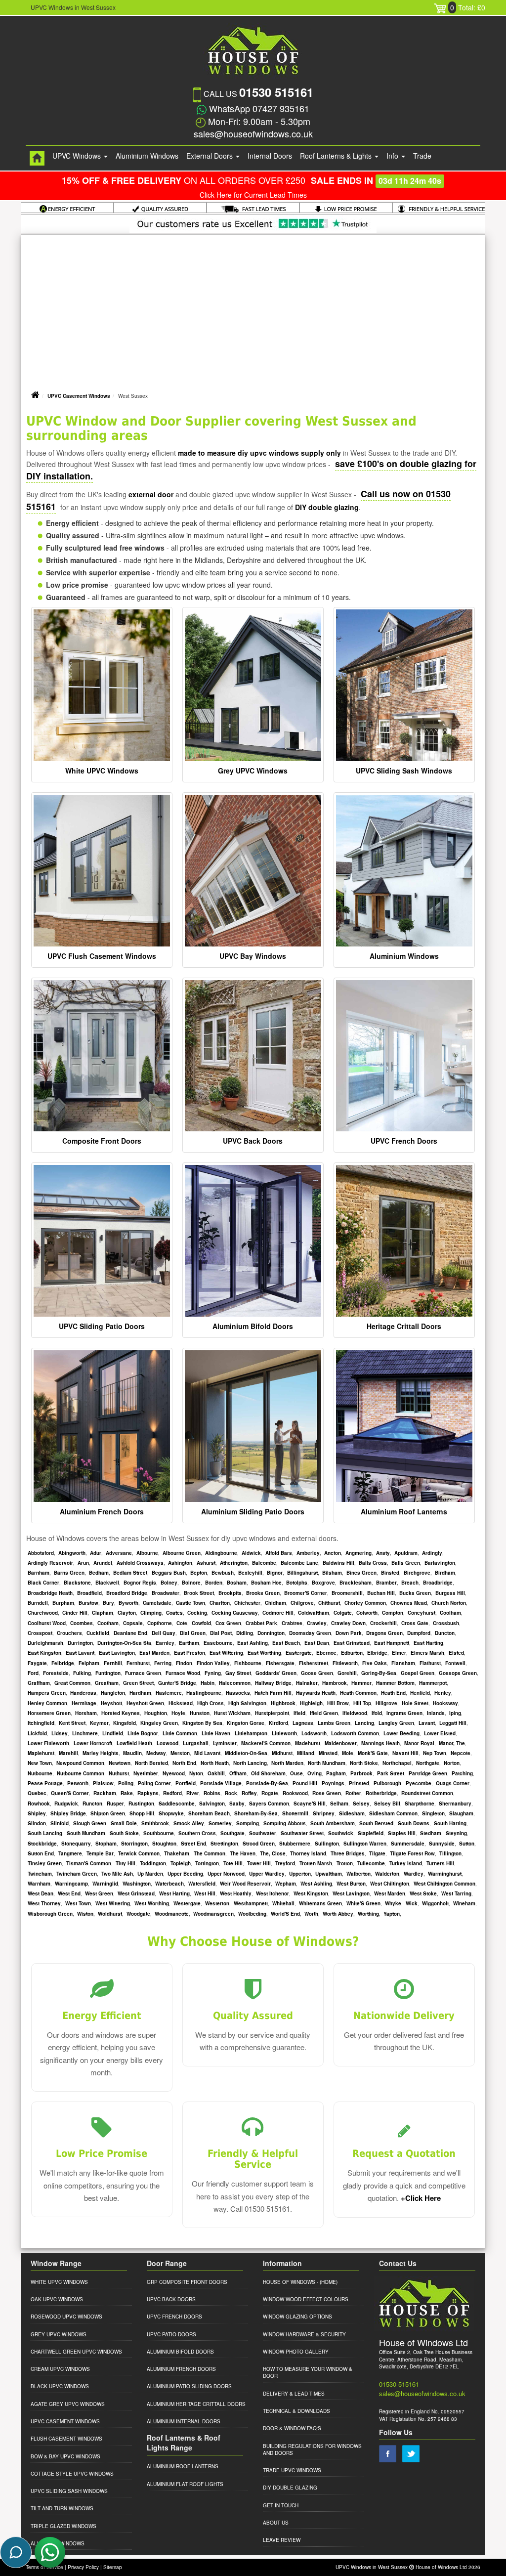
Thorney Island (308, 1853)
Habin (208, 1683)
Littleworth (284, 1733)
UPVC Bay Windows (253, 956)
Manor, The (452, 1743)
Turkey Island (406, 1863)
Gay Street (238, 1673)
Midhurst (282, 1753)
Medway (156, 1753)
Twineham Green (77, 1874)
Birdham (445, 1573)
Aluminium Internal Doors (184, 2421)
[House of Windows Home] (37, 158)
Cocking (197, 1613)
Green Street (138, 1683)
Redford (172, 1793)
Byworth (128, 1603)
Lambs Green (334, 1723)
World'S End (285, 1914)
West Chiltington (390, 1884)
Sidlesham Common (393, 1813)
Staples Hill (402, 1833)
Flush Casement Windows (66, 2439)
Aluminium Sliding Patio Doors (253, 1511)
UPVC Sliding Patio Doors (102, 1326)
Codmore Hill (278, 1613)
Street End (193, 1844)
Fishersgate (280, 1663)
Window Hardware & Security (304, 2334)
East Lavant (80, 1653)
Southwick (341, 1833)
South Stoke (124, 1833)
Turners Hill (440, 1863)
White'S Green (363, 1903)
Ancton (333, 1553)
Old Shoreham (268, 1773)
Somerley (220, 1823)
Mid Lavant (207, 1753)
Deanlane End (130, 1633)
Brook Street (199, 1593)
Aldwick (251, 1553)
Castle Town (190, 1603)
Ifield (299, 1713)
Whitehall (283, 1903)
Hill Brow (338, 1703)
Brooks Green (263, 1593)
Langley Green (396, 1723)
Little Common (180, 1733)
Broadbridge (438, 1583)
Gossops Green (458, 1673)
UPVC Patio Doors (171, 2334)
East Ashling (253, 1643)
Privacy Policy (83, 2567)
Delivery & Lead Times (294, 2394)
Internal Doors (270, 156)
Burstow (88, 1603)
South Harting (450, 1823)
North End (184, 1763)
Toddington (153, 1863)
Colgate (343, 1613)
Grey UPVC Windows (253, 771)
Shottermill (295, 1813)
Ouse (296, 1773)
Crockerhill (383, 1623)
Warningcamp (71, 1884)
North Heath (215, 1763)
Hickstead (181, 1703)
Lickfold (37, 1733)
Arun (83, 1563)
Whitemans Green (320, 1903)
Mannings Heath (380, 1743)
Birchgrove (417, 1573)
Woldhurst (110, 1914)
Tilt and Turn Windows (62, 2508)
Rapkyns (148, 1793)
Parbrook (361, 1773)
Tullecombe (371, 1863)
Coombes (82, 1623)
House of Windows (289, 2282)
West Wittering (113, 1903)
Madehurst (308, 1743)
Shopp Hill (142, 1813)
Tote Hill (233, 1863)
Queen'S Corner (70, 1793)
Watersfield (202, 1884)
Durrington (80, 1643)
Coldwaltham (314, 1613)
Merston (180, 1753)
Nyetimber (146, 1773)
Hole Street (415, 1703)
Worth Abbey (338, 1914)
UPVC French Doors (404, 1141)
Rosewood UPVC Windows (66, 2317)
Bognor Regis (140, 1583)
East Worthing (264, 1653)
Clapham (103, 1613)
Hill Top (362, 1703)
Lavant (427, 1723)
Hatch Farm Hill (273, 1693)
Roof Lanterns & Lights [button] (337, 156)
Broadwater (166, 1593)
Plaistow (103, 1783)
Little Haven (216, 1733)
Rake (127, 1793)
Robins (212, 1793)
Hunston (200, 1713)
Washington (137, 1884)
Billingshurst (302, 1573)
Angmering (358, 1553)
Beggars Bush (169, 1573)
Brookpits (230, 1593)
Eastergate (299, 1653)
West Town (78, 1903)
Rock (231, 1793)
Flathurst (430, 1663)
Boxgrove (323, 1583)
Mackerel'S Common (266, 1743)
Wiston (85, 1914)
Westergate (187, 1903)
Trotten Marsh (316, 1863)
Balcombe (264, 1563)
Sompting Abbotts (285, 1823)
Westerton (217, 1903)
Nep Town (435, 1753)
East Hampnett (392, 1643)
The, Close (273, 1853)
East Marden (154, 1653)
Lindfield (113, 1733)
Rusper (115, 1803)
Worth (311, 1914)
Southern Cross (197, 1833)
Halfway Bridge (273, 1683)
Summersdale (408, 1844)
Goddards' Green (276, 1673)
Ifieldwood (355, 1713)
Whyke (393, 1903)
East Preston (190, 1653)
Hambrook (335, 1683)
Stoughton (164, 1844)
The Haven (243, 1853)
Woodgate (138, 1914)
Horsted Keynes (121, 1713)
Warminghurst (445, 1874)
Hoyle (178, 1713)
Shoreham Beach (209, 1813)
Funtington (108, 1673)
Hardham (140, 1693)
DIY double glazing (327, 507)
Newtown (120, 1763)
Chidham (275, 1603)
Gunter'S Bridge (177, 1683)
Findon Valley (213, 1663)
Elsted (456, 1653)
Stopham (106, 1844)
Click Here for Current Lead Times (253, 195)
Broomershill (347, 1593)
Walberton (358, 1874)
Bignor (275, 1573)
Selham (339, 1803)
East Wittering (226, 1653)
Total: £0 (468, 7)
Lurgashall (196, 1743)
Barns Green (69, 1573)
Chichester (247, 1603)
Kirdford (278, 1723)
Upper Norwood (226, 1874)
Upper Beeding (185, 1874)
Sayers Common (269, 1803)
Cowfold (201, 1623)
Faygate (37, 1663)
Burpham (63, 1603)
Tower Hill (259, 1863)
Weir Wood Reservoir (245, 1884)
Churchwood (43, 1613)
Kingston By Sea (202, 1723)
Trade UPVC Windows (292, 2470)
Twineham (40, 1874)
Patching (462, 1773)
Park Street (391, 1773)
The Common (210, 1853)
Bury (108, 1603)
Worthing (368, 1914)
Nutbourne (40, 1773)
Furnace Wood (183, 1673)
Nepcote (461, 1753)
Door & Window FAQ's (292, 2428)
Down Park (349, 1633)
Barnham (39, 1573)
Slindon (37, 1823)
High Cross (211, 1703)
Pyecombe (419, 1783)
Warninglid (105, 1884)
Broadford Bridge (127, 1593)
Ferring (163, 1663)
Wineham (464, 1903)
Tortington (207, 1863)
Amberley (308, 1553)
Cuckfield (98, 1633)
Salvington (212, 1803)
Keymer (99, 1723)
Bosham (237, 1583)
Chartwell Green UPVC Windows (76, 2352)
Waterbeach (169, 1884)
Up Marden (150, 1874)
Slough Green (90, 1823)
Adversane (119, 1553)
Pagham (336, 1773)
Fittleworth (345, 1663)
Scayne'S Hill (310, 1803)
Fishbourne (248, 1663)
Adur (96, 1553)
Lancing (364, 1723)
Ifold (377, 1713)
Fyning (213, 1673)
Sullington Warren (365, 1844)
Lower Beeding (401, 1733)
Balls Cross (373, 1563)
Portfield (186, 1783)
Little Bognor (143, 1733)
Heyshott (111, 1703)
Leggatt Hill (453, 1723)
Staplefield (371, 1833)
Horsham (86, 1713)
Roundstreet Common (427, 1793)
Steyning (456, 1833)
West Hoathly (236, 1893)
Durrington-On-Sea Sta (124, 1643)
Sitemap (113, 2567)
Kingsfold (125, 1723)
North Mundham (327, 1763)
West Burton (351, 1884)
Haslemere (169, 1693)
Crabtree (292, 1623)
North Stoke (364, 1763)
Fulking (82, 1673)
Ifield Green (324, 1713)
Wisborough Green (50, 1914)
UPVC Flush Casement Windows (102, 956)
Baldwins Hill (338, 1563)
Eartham (189, 1643)
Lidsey (60, 1733)
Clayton (127, 1613)
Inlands (436, 1713)
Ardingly (432, 1553)
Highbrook (283, 1703)
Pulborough (387, 1783)
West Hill (205, 1893)
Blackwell (107, 1583)
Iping (455, 1713)
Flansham (403, 1663)
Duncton (445, 1633)
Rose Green (327, 1793)
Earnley (165, 1643)
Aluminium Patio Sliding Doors (189, 2386)
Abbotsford (41, 1553)
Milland (306, 1753)
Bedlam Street (130, 1573)
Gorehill (347, 1673)
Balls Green (406, 1563)
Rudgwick (66, 1803)
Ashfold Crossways (140, 1563)
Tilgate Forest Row (412, 1853)
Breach (410, 1583)
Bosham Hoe (266, 1583)
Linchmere (85, 1733)
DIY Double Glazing (290, 2488)
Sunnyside (442, 1844)
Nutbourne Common (81, 1773)
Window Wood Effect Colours (306, 2299)
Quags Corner (453, 1783)
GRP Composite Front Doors (187, 2282)
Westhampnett (251, 1903)
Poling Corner (154, 1783)
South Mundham (86, 1833)
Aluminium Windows (147, 156)
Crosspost (40, 1633)
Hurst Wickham (232, 1713)
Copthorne (160, 1623)
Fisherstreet (314, 1663)
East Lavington (117, 1653)
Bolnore (191, 1583)
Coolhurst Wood (47, 1623)
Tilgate (377, 1853)
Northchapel (397, 1763)
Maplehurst (41, 1753)
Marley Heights (101, 1753)
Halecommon (235, 1683)
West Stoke (423, 1893)
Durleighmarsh (45, 1643)
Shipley (37, 1813)
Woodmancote (172, 1914)
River (193, 1793)
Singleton (433, 1813)
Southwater (263, 1833)
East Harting (428, 1643)
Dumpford (419, 1633)
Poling (126, 1783)
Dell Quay (164, 1633)
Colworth (367, 1613)
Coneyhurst (422, 1613)
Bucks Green (415, 1593)
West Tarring (456, 1893)
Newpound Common (80, 1763)
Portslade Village (221, 1783)
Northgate (428, 1763)
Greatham (107, 1683)
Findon (184, 1663)
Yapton (392, 1914)
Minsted (328, 1753)
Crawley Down (348, 1623)
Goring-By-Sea (379, 1673)
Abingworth (72, 1553)
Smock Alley (189, 1823)
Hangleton (113, 1693)
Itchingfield (41, 1723)
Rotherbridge (381, 1793)
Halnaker (307, 1683)
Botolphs (297, 1583)
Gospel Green (418, 1673)
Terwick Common (139, 1853)
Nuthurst (119, 1773)
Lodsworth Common (355, 1733)
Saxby (237, 1803)
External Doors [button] (211, 156)
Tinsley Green (45, 1863)
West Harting (174, 1893)
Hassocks (238, 1693)
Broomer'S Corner (306, 1593)
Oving (315, 1773)
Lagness (303, 1723)
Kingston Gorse (246, 1723)
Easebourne (218, 1643)
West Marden (390, 1893)
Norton (452, 1763)
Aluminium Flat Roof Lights (185, 2484)
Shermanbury (455, 1803)
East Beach (286, 1643)
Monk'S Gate (373, 1753)
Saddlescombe (177, 1803)
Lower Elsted (440, 1733)
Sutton (467, 1844)
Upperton (300, 1874)
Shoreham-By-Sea (256, 1813)
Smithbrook (155, 1823)
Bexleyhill (250, 1573)
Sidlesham (352, 1813)
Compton (393, 1613)
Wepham (286, 1884)
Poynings (333, 1783)
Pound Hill (305, 1783)
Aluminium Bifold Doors (253, 1326)
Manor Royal (419, 1743)
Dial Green (193, 1633)
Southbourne (159, 1833)
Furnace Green (143, 1673)
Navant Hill (405, 1753)
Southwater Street (302, 1833)
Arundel (103, 1563)
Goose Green (317, 1673)
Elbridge (377, 1653)
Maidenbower (341, 1743)
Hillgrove (386, 1703)
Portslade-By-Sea (267, 1783)
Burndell (38, 1603)
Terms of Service (44, 2567)
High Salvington (247, 1703)
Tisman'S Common (89, 1863)
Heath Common (358, 1693)
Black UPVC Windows (60, 2386)
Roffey (249, 1793)
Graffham (39, 1683)
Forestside (56, 1673)
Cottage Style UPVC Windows (72, 2474)
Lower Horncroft (93, 1743)
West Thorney (44, 1903)
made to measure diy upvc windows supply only (259, 453)
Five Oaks (375, 1663)
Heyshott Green (145, 1703)
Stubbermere (295, 1844)
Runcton (92, 1803)
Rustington (141, 1803)
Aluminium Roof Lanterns (404, 1511)
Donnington (271, 1633)
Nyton (196, 1773)
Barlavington (440, 1563)
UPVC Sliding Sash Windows (404, 771)
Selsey (361, 1803)
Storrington (134, 1844)
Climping (151, 1613)
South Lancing (45, 1833)
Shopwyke (171, 1813)
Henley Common (47, 1703)
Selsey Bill (387, 1803)
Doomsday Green (310, 1633)
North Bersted (151, 1763)
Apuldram (406, 1553)
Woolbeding (252, 1914)
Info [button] (393, 156)
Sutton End (41, 1853)
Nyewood (174, 1773)
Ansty (383, 1553)
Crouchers (69, 1633)
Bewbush (223, 1573)
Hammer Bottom (395, 1683)
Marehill (68, 1753)
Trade (422, 156)
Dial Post (221, 1633)
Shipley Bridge (68, 1813)
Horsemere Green (49, 1713)
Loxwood (168, 1743)
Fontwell (455, 1663)
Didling (245, 1633)
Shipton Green (108, 1813)
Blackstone (77, 1583)
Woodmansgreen (213, 1914)
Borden (214, 1583)
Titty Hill (126, 1863)
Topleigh (181, 1863)
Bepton (199, 1573)
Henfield (420, 1693)
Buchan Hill (381, 1593)
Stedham (431, 1833)
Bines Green (361, 1573)
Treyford (285, 1863)
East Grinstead (352, 1643)
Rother (353, 1793)
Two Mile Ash (117, 1874)
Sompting (248, 1823)
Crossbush (446, 1623)
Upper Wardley (267, 1874)
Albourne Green (182, 1553)
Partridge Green (428, 1773)
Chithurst (329, 1603)
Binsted (390, 1573)
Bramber (386, 1583)
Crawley (317, 1623)
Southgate (232, 1833)
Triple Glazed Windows (63, 2526)
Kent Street (72, 1723)
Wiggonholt (435, 1903)
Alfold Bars (279, 1553)
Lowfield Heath (134, 1743)
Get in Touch (281, 2505)
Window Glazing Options (297, 2317)
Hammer (361, 1683)
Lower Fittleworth (48, 1743)
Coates (174, 1613)
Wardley (414, 1874)
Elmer (399, 1653)
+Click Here (421, 2198)
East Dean (317, 1643)
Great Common (72, 1683)
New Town (40, 1763)
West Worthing (152, 1903)
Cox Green (228, 1623)
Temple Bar (100, 1853)
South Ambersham (333, 1823)
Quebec (37, 1793)
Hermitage (84, 1703)
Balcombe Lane (299, 1563)
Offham (238, 1773)
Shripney (324, 1813)
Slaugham (461, 1813)
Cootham (108, 1623)
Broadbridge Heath (50, 1593)
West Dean (41, 1893)
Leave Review (282, 2540)
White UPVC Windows (102, 771)
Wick (412, 1903)
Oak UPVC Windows (57, 2299)
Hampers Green (47, 1693)
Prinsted (359, 1783)
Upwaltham (329, 1874)
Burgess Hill (450, 1593)
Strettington (224, 1844)
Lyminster (225, 1743)
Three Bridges (348, 1853)
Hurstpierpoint (272, 1713)
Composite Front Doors (102, 1141)
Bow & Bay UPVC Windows (65, 2456)
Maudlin (132, 1753)
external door (151, 494)
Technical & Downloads (296, 2411)
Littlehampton (251, 1733)
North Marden (287, 1763)
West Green (99, 1893)
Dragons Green (384, 1633)
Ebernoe (326, 1653)
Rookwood (295, 1793)
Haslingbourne (204, 1693)
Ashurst (206, 1563)
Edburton (352, 1653)
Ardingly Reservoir (50, 1563)
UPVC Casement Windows (79, 396)
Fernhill (113, 1663)
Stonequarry (76, 1844)
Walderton (387, 1874)
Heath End (393, 1693)
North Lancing (250, 1763)
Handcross (83, 1693)
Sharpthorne (420, 1803)
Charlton (220, 1603)
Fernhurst (138, 1663)
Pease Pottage (45, 1783)
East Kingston (44, 1653)
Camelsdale (157, 1603)
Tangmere (70, 1853)
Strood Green (259, 1844)
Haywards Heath (316, 1693)
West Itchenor (273, 1893)
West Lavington (351, 1893)
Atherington (234, 1563)
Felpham (89, 1663)
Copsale (133, 1623)
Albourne (147, 1553)
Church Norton (449, 1603)
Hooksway (445, 1703)
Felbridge (63, 1663)
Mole (348, 1753)
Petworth (78, 1783)
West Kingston (311, 1893)
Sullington (327, 1844)
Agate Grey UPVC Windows (68, 2404)
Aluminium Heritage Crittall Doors (196, 2404)
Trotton (345, 1863)
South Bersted (376, 1823)
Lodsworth (314, 1733)
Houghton (156, 1713)
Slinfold (60, 1823)
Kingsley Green (159, 1723)
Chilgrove (302, 1603)
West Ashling (316, 1884)
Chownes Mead (409, 1603)
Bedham (99, 1573)
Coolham (450, 1613)
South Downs (414, 1823)
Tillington (450, 1853)
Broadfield (89, 1593)
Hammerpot (433, 1683)
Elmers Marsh (427, 1653)
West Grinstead (136, 1893)
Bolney (169, 1583)
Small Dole (124, 1823)
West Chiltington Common (444, 1884)
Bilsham (332, 1573)
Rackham (105, 1793)
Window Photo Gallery (296, 2352)
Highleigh (311, 1703)
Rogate (270, 1793)
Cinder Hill (75, 1613)
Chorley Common (365, 1603)
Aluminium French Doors (102, 1511)
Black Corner (43, 1583)
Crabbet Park (261, 1623)
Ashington (180, 1563)
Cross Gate (415, 1623)
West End (69, 1893)
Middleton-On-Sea (246, 1753)
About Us (276, 2523)
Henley (443, 1693)
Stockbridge (42, 1844)
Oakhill (216, 1773)
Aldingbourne (221, 1553)
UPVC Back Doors (253, 1141)
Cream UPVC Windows (60, 2369)
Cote (182, 1623)
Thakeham (177, 1853)
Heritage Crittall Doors (404, 1326)
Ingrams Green (404, 1713)
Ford (33, 1673)
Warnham (39, 1884)
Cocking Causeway (235, 1613)
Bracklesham (356, 1583)
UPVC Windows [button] (78, 156)
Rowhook (39, 1803)
